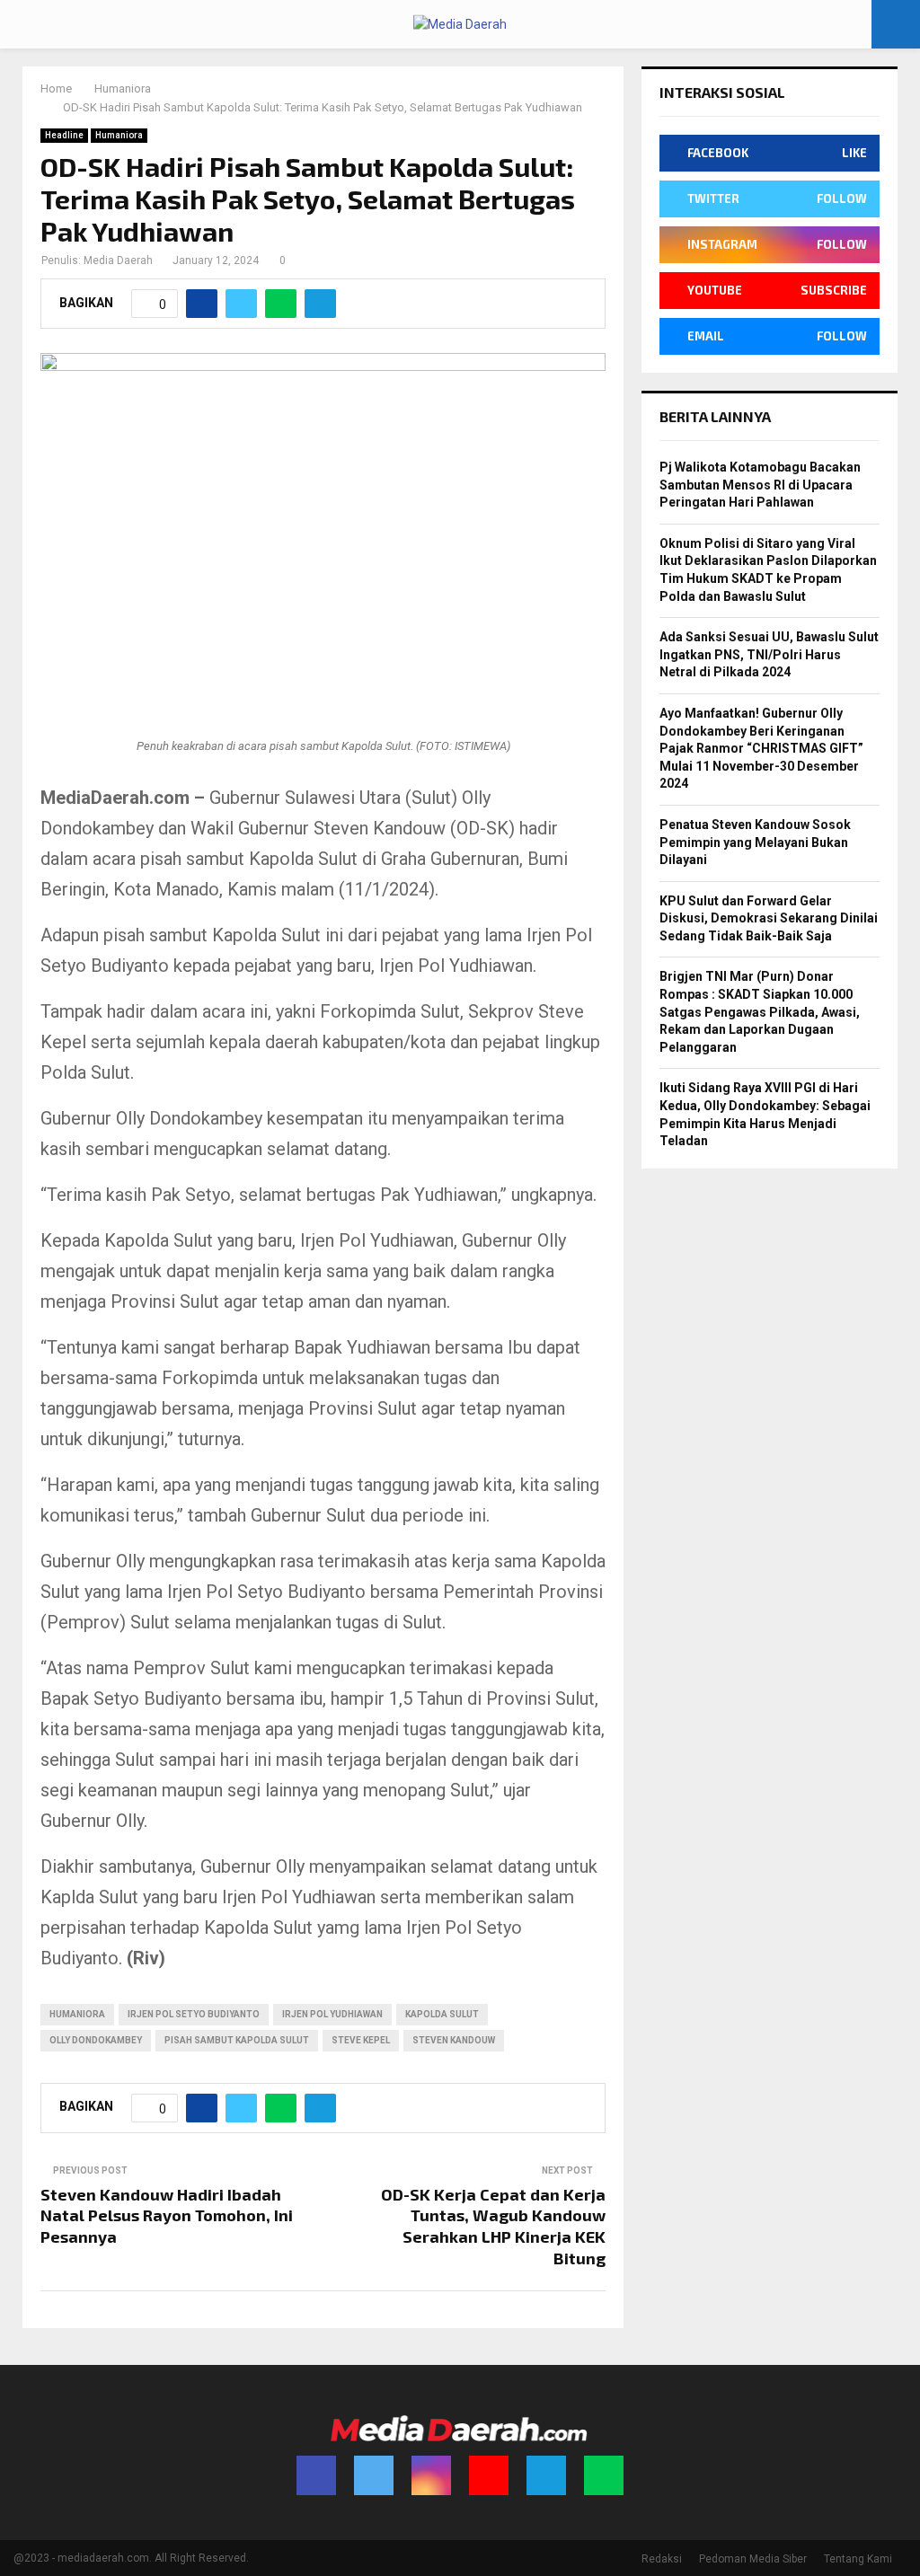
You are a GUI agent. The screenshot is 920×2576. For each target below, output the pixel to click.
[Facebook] (316, 2475)
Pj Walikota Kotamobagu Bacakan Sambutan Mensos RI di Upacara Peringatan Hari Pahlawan (760, 485)
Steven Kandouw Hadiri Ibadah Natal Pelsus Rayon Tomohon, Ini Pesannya (167, 2216)
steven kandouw (454, 2040)
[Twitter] (374, 2475)
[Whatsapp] (604, 2475)
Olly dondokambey (96, 2040)
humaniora (77, 2014)
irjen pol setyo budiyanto (194, 2014)
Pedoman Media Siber (753, 2559)
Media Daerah (118, 260)
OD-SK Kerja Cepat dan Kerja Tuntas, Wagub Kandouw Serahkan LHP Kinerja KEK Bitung (493, 2227)
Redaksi (662, 2559)
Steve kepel (361, 2040)
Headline (64, 135)
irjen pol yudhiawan (332, 2014)
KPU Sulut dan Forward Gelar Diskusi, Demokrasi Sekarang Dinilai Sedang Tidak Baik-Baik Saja (769, 918)
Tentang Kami (858, 2559)
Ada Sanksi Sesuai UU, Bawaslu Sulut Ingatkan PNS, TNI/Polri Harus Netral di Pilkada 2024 (769, 654)
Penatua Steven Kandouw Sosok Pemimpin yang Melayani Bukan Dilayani (755, 842)
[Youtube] (489, 2475)
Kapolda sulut (442, 2014)
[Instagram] (431, 2475)
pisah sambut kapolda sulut (237, 2040)
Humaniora (119, 135)
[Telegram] (546, 2475)
